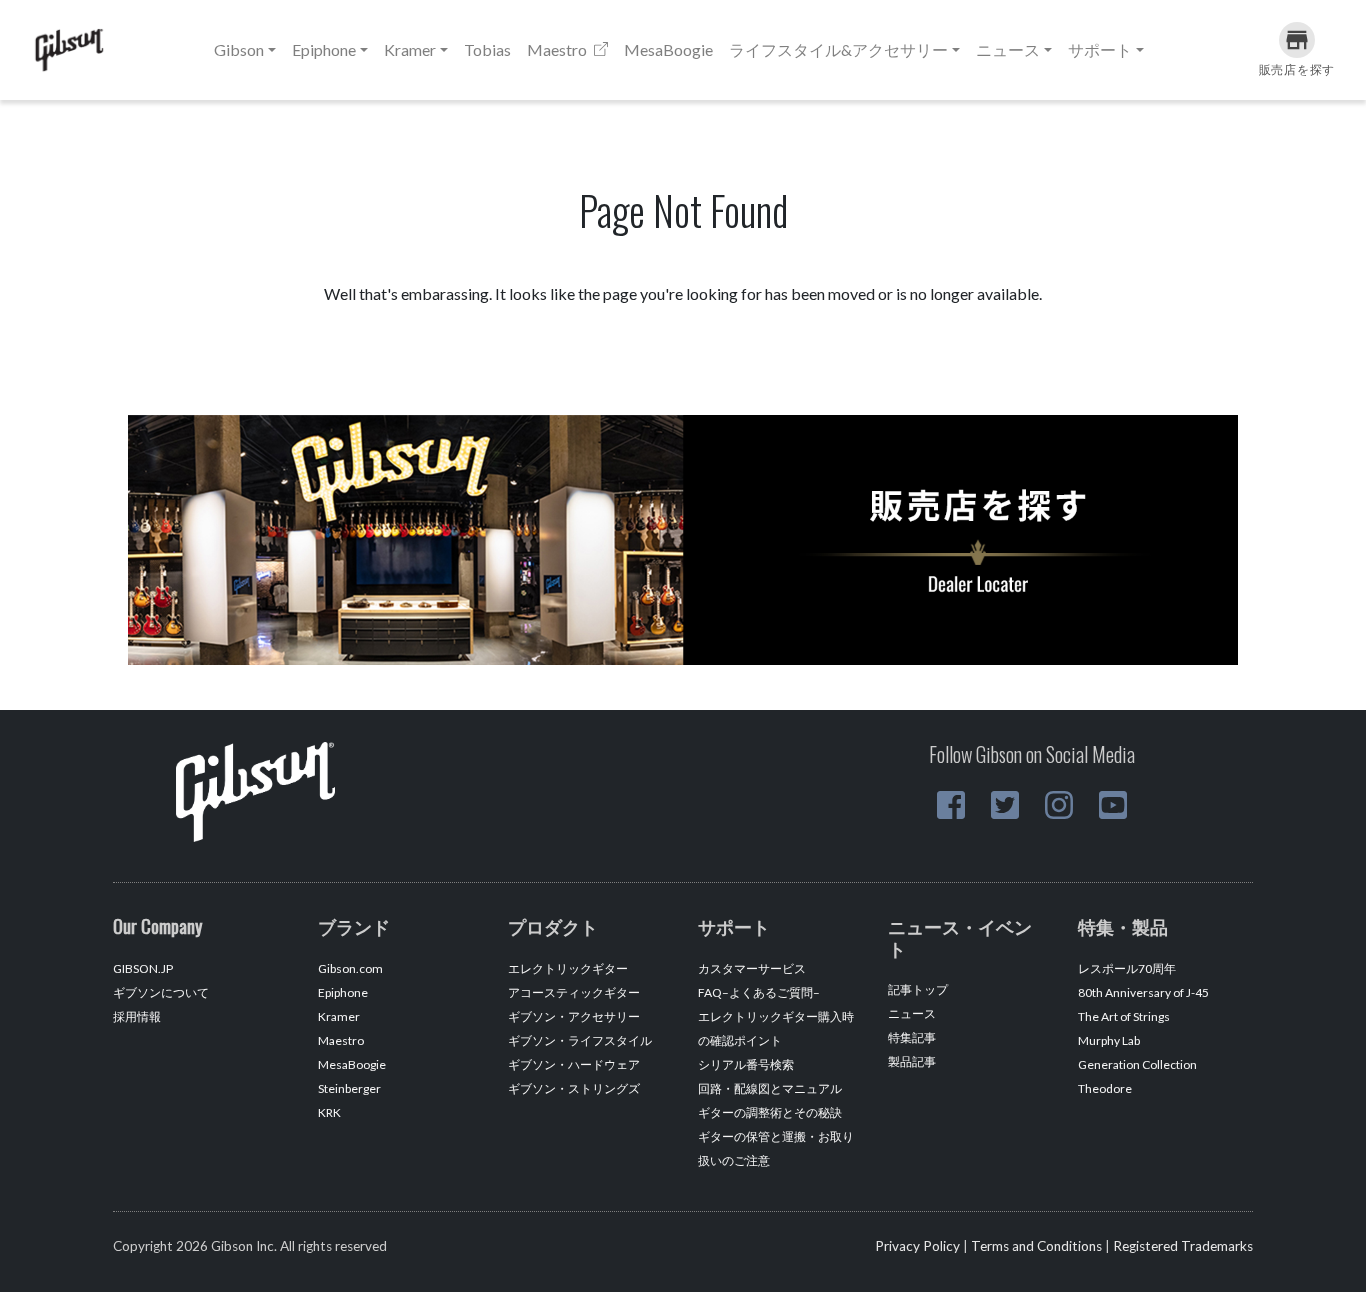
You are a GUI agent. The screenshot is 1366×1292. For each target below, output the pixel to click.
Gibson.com (350, 968)
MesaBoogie (668, 49)
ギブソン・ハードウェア (574, 1064)
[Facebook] (951, 805)
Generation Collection (1137, 1064)
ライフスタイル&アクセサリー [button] (838, 49)
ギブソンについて (161, 992)
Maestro (558, 49)
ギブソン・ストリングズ (574, 1088)
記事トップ (918, 989)
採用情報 (137, 1016)
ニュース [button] (1008, 49)
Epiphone (343, 992)
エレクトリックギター (568, 968)
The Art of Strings (1124, 1016)
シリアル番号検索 (746, 1064)
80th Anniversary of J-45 (1143, 992)
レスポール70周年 (1127, 968)
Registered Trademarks (1183, 1246)
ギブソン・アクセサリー (574, 1016)
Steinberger (349, 1088)
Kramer (339, 1016)
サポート (1100, 49)
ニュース (912, 1013)
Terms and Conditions (1036, 1246)
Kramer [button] (410, 49)
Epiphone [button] (324, 49)
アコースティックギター (574, 992)
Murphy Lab (1109, 1040)
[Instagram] (1059, 805)
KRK (329, 1112)
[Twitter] (1005, 805)
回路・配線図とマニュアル (770, 1088)
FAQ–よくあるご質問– (759, 992)
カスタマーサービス (752, 968)
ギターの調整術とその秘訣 (770, 1112)
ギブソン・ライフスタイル (580, 1040)
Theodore (1105, 1088)
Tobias (487, 49)
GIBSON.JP (143, 968)
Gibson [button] (239, 49)
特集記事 (912, 1037)
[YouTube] (1113, 805)
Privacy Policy (917, 1246)
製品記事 (912, 1061)
